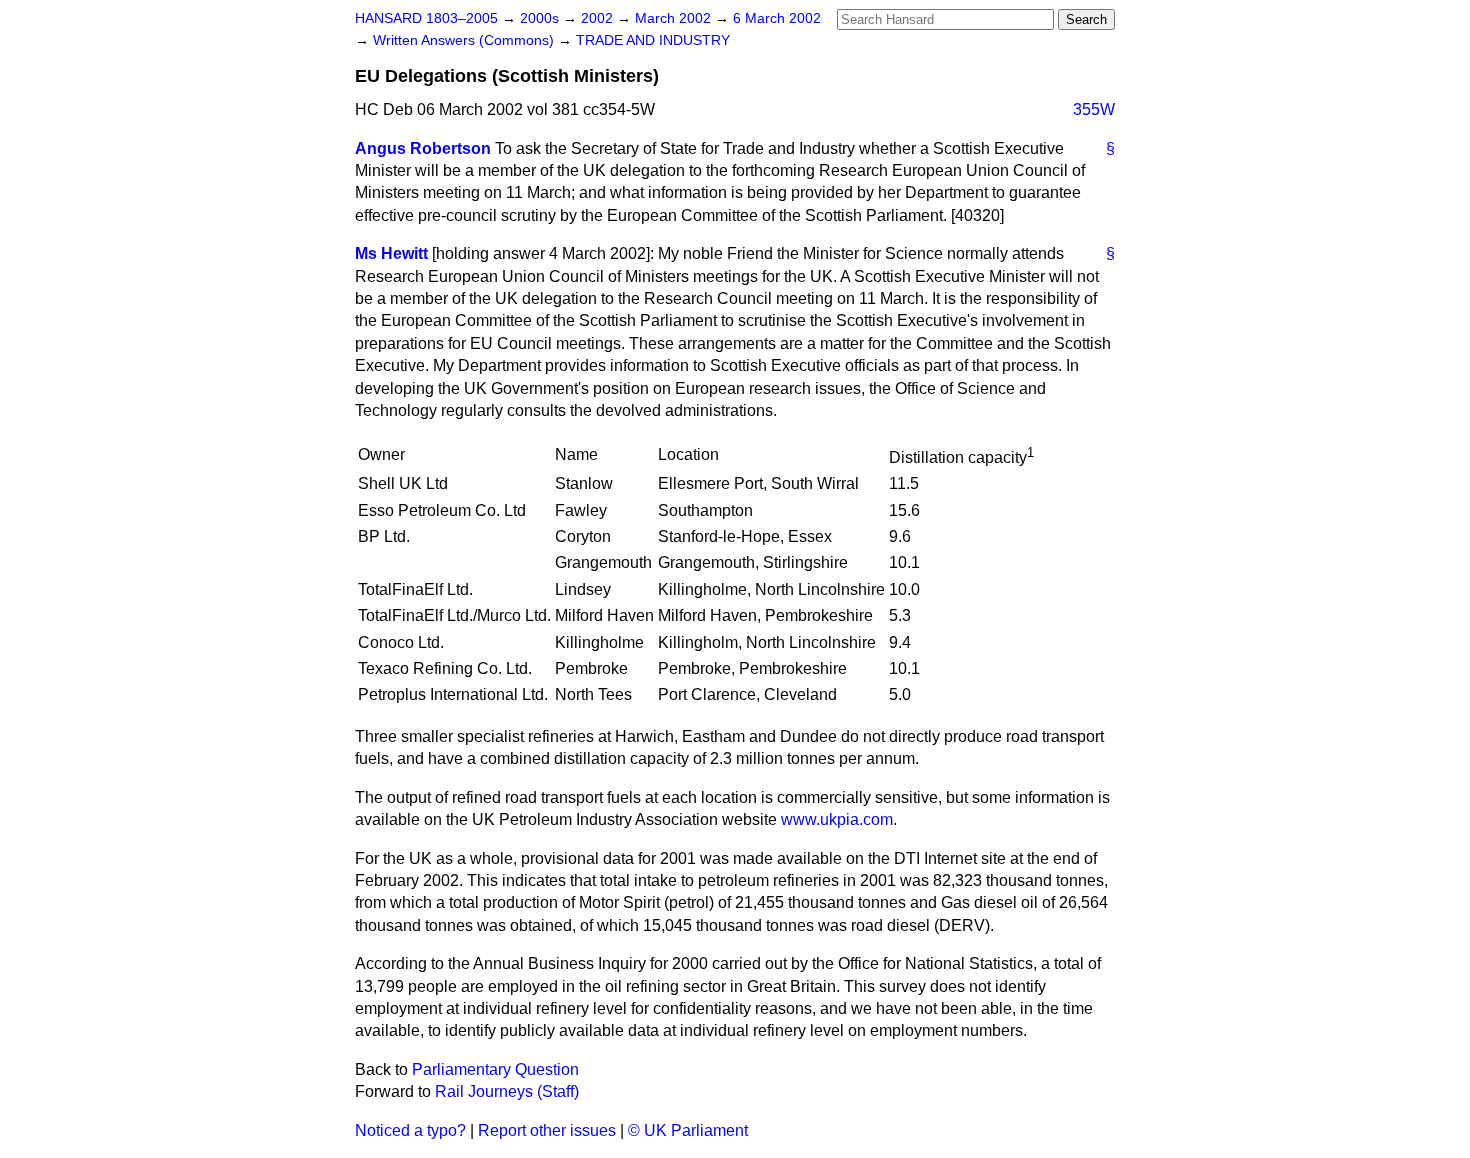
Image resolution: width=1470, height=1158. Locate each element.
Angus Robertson (423, 148)
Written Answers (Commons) (465, 40)
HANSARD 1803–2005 (426, 18)
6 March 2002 (777, 18)
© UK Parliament (688, 1130)
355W (1094, 109)
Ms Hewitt (391, 253)
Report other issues (547, 1130)
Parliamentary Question (495, 1069)
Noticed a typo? (410, 1130)
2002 (599, 18)
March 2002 (675, 18)
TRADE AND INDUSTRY (653, 40)
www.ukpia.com (837, 819)
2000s (541, 18)
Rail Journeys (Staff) (507, 1091)
